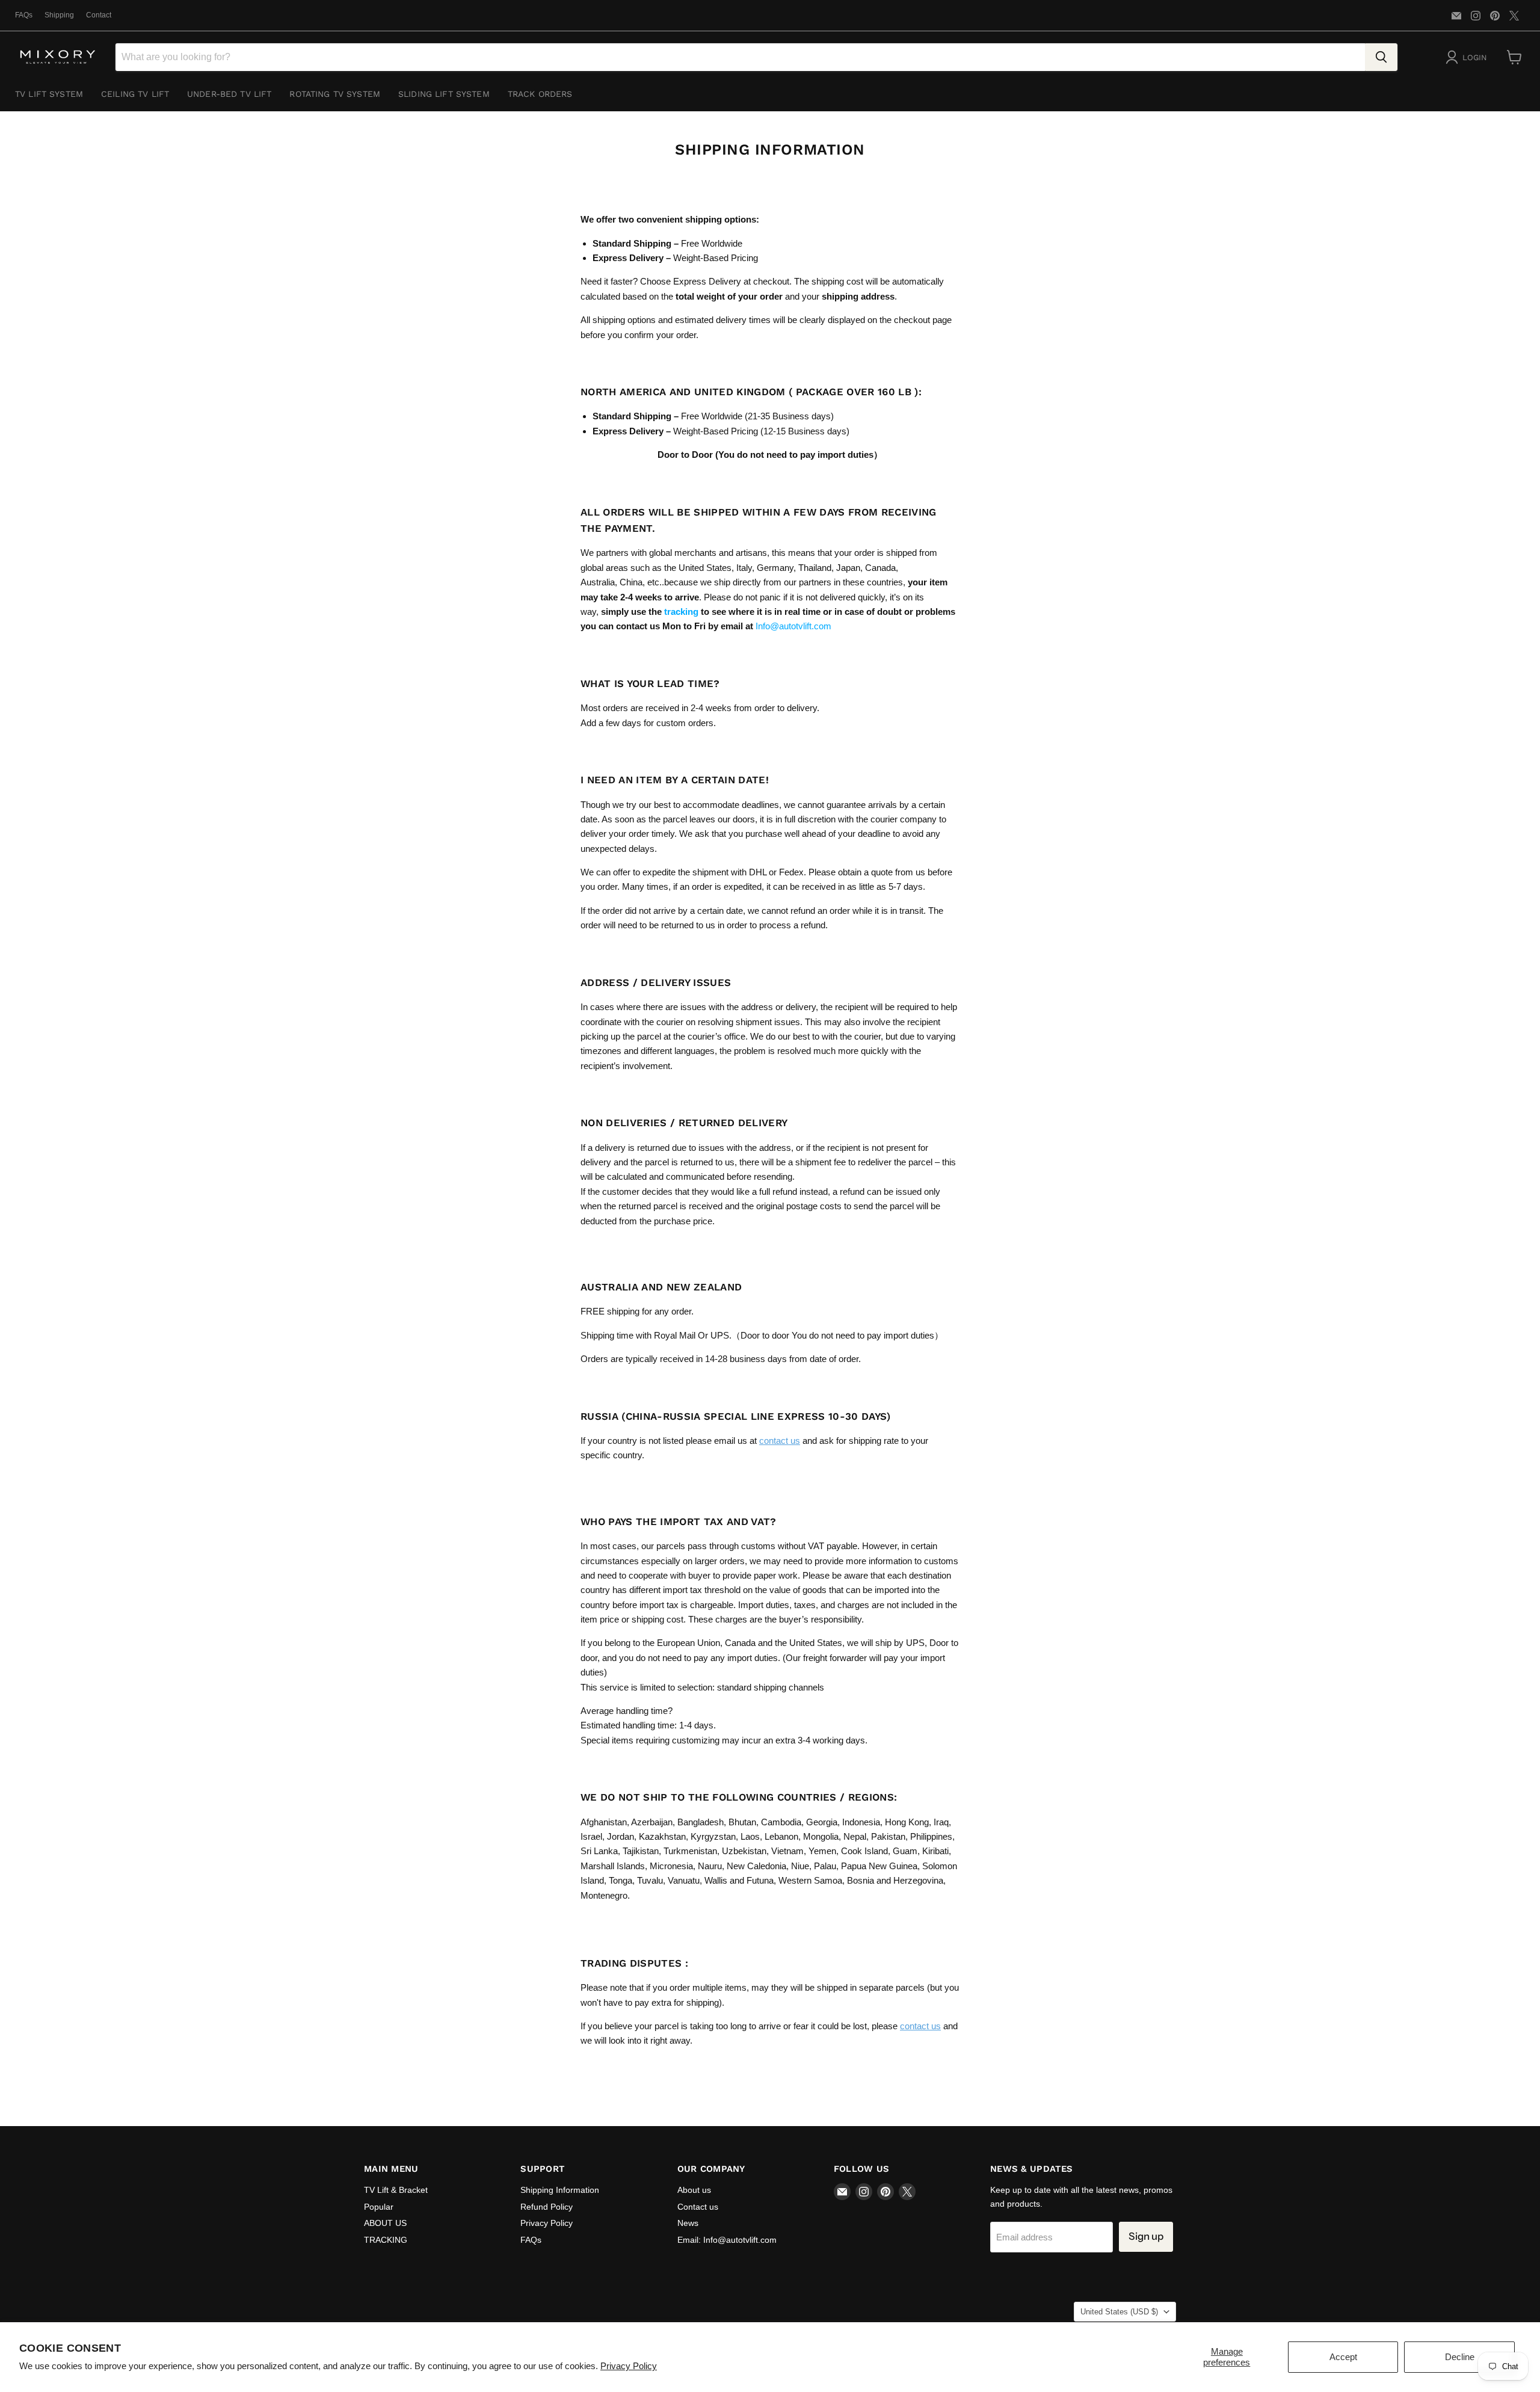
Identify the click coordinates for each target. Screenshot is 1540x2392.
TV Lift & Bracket (396, 2190)
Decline (1460, 2357)
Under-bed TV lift (229, 94)
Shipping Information (560, 2190)
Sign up (1146, 2236)
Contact (99, 15)
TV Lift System (49, 94)
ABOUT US (385, 2223)
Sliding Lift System (444, 94)
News (688, 2223)
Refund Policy (547, 2207)
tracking (681, 612)
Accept (1343, 2357)
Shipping (59, 15)
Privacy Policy (629, 2366)
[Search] (1381, 57)
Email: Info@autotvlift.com (727, 2240)
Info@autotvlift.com (795, 626)
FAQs (24, 15)
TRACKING (386, 2240)
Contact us (698, 2207)
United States (1119, 2312)
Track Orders (540, 94)
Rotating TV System (335, 94)
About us (694, 2190)
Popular (379, 2207)
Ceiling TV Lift (135, 94)
